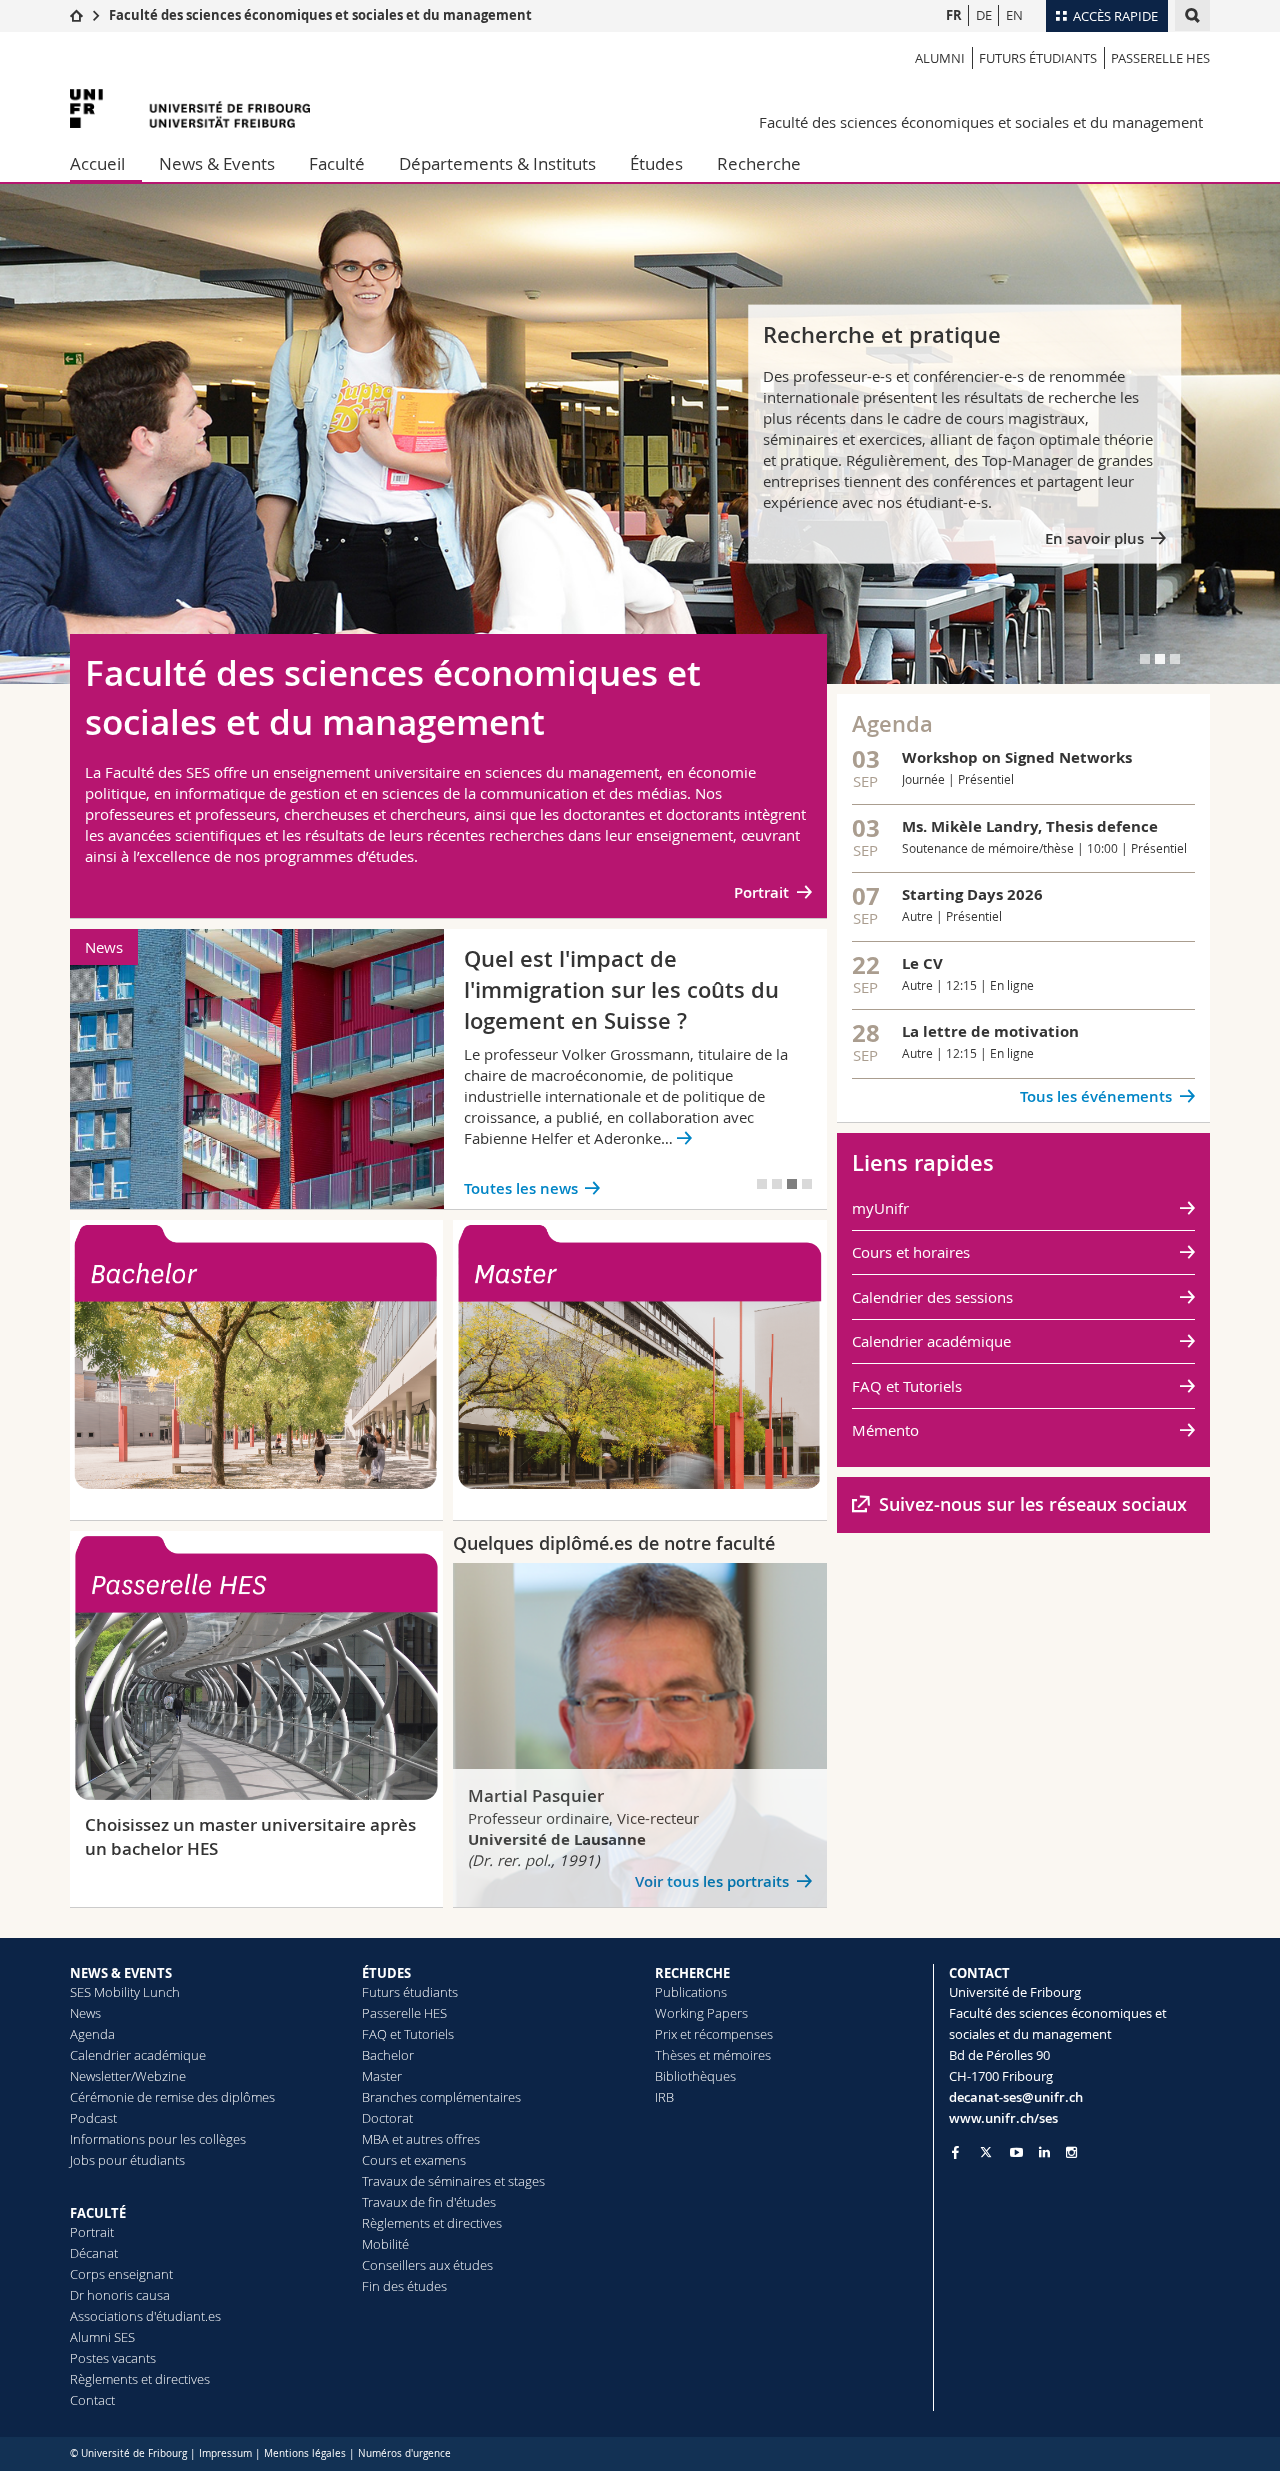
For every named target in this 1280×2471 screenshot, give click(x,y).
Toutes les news (521, 1188)
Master (382, 2076)
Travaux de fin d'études (429, 2202)
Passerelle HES (1160, 58)
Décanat (94, 2253)
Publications (691, 1992)
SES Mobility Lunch (125, 1992)
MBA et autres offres (421, 2139)
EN (1014, 15)
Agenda (92, 2034)
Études (656, 163)
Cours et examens (414, 2160)
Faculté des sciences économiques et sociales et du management (320, 15)
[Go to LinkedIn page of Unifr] (1044, 2152)
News (85, 2013)
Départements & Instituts (497, 163)
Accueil (97, 163)
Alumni (940, 58)
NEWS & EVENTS (121, 1973)
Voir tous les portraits (712, 1881)
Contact (92, 2400)
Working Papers (701, 2013)
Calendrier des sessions (932, 1297)
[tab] (1145, 659)
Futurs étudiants (1038, 58)
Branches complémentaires (441, 2097)
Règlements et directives (140, 2379)
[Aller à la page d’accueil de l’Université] (190, 108)
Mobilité (385, 2244)
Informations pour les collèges (158, 2139)
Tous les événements (1096, 1096)
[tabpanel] (640, 434)
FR (954, 15)
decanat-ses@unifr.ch (1016, 2097)
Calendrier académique (931, 1341)
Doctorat (387, 2118)
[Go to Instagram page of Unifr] (1071, 2152)
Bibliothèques (695, 2076)
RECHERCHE (692, 1973)
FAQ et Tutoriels (907, 1386)
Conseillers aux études (427, 2265)
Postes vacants (113, 2358)
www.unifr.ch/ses (1003, 2118)
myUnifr (880, 1208)
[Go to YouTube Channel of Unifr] (1016, 2152)
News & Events (217, 163)
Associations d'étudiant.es (145, 2316)
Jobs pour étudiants (127, 2160)
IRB (664, 2097)
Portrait (761, 892)
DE (984, 15)
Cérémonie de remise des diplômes (172, 2097)
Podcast (93, 2118)
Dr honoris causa (120, 2295)
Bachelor (388, 2055)
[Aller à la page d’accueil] (76, 15)
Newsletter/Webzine (128, 2076)
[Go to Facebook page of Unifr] (955, 2152)
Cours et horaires (911, 1252)
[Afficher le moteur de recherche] (1192, 15)
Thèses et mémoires (713, 2055)
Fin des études (404, 2286)
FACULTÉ (98, 2213)
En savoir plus (1094, 537)
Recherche (759, 163)
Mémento (885, 1430)
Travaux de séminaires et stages (453, 2181)
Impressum (225, 2453)
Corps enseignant (121, 2274)
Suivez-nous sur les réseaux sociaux (1033, 1504)
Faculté (337, 163)
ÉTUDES (386, 1973)
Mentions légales (305, 2453)
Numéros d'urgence (404, 2453)
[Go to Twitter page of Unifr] (986, 2152)
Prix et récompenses (714, 2034)
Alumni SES (102, 2337)
